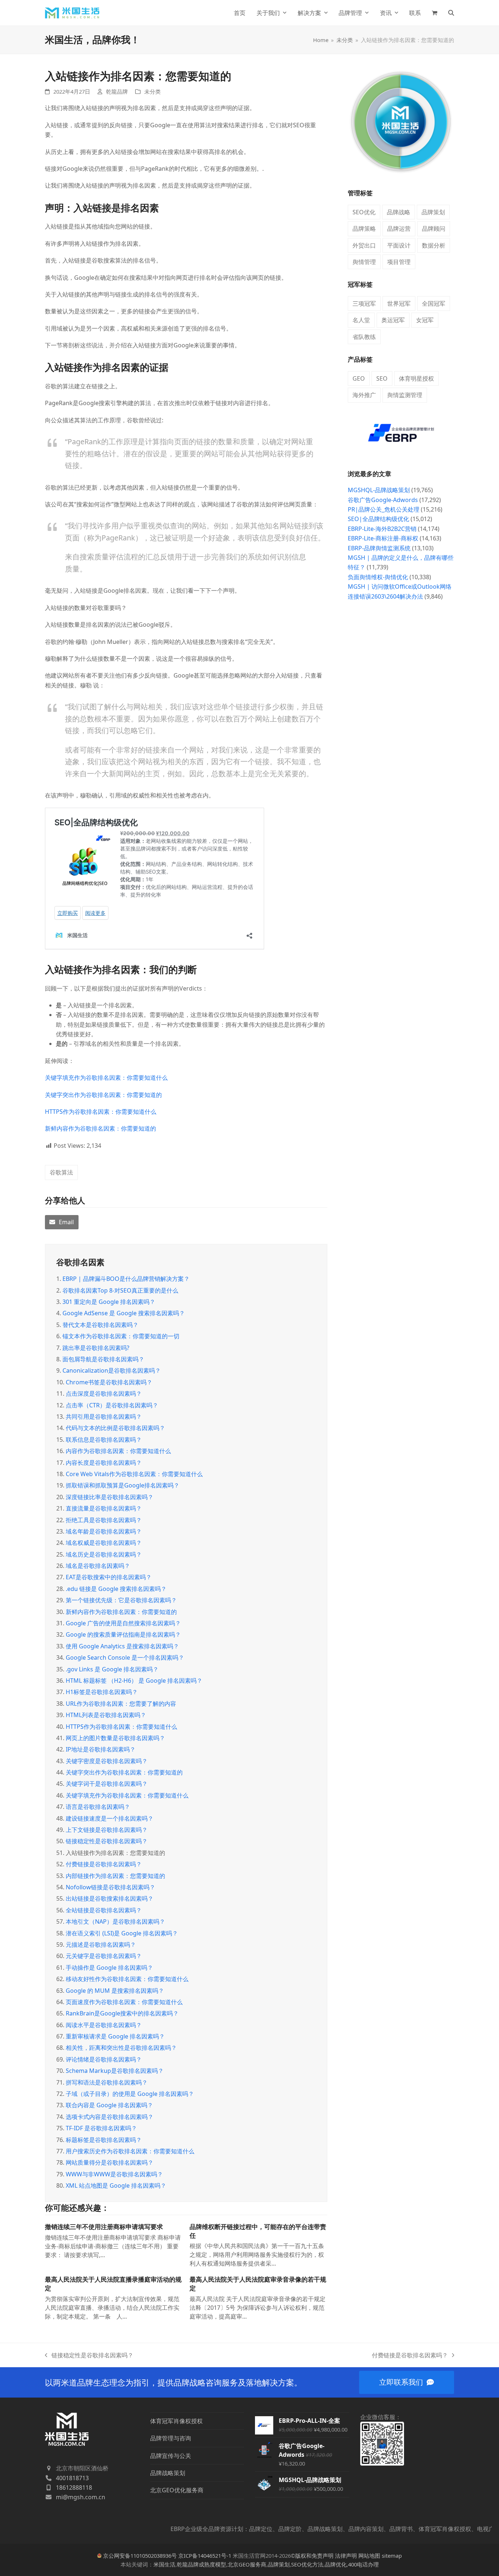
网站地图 (369, 2556)
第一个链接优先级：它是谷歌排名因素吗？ (121, 1600)
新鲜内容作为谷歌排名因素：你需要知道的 (100, 1128)
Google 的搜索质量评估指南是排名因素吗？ (123, 1634)
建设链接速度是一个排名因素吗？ (110, 1818)
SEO (382, 378)
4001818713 (72, 2478)
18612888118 (74, 2488)
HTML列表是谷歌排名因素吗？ (106, 1715)
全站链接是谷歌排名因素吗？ (104, 1910)
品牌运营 (399, 229)
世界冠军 (399, 303)
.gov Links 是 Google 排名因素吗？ (112, 1669)
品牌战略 (399, 212)
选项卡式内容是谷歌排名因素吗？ (110, 2117)
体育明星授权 (416, 378)
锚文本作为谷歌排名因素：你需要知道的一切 (121, 1336)
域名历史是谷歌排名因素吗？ (104, 1554)
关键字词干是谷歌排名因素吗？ (107, 1784)
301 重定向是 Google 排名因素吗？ (109, 1302)
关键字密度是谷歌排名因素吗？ (107, 1761)
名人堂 (361, 320)
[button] (435, 13)
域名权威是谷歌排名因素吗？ (104, 1543)
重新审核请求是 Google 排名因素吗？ (115, 2036)
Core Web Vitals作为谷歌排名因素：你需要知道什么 (134, 1474)
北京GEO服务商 (247, 2564)
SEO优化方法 (307, 2564)
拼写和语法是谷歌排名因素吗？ (107, 2082)
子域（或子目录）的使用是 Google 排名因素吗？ (130, 2094)
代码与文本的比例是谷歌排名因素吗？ (115, 1428)
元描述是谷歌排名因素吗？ (101, 1945)
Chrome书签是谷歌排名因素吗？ (109, 1382)
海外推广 (364, 395)
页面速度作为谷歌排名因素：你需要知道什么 (124, 2002)
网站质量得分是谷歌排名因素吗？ (110, 2162)
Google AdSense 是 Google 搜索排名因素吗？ (124, 1313)
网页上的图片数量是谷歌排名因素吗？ (115, 1738)
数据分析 (434, 245)
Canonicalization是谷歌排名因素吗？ (112, 1370)
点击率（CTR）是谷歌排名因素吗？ (112, 1405)
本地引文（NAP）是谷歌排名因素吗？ (115, 1921)
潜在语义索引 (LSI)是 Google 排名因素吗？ (122, 1933)
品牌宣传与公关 (171, 2456)
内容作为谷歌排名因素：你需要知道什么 (118, 1451)
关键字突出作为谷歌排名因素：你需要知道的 (103, 1095)
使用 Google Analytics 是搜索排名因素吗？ (122, 1646)
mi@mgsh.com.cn (81, 2497)
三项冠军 (364, 303)
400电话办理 (363, 2564)
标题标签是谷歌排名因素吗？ (104, 2140)
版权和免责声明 (314, 2556)
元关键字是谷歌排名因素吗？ (104, 1956)
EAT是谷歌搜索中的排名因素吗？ (109, 1577)
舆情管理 (364, 262)
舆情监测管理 (405, 395)
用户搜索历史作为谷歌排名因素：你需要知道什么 (130, 2151)
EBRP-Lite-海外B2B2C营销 (382, 529)
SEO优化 (364, 212)
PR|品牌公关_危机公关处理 (384, 509)
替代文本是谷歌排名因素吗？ (100, 1325)
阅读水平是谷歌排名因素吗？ (104, 2025)
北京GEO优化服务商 (177, 2490)
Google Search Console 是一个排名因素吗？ (125, 1657)
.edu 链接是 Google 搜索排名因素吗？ (116, 1589)
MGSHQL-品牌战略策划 (379, 490)
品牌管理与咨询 (171, 2438)
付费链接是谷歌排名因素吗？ (104, 1864)
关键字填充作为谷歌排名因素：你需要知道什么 (106, 1078)
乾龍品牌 (117, 91)
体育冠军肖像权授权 (176, 2421)
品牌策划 (433, 212)
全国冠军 (434, 303)
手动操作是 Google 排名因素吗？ (109, 1968)
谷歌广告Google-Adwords (383, 500)
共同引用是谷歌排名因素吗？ (104, 1417)
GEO (359, 378)
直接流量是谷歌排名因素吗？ (104, 1508)
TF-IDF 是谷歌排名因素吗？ (101, 2128)
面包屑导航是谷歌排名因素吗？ (103, 1359)
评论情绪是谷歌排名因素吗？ (104, 2059)
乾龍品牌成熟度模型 (201, 2564)
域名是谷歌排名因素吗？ (98, 1566)
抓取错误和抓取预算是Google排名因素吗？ (123, 1485)
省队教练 (364, 337)
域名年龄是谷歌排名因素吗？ (104, 1531)
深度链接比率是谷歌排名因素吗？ (110, 1497)
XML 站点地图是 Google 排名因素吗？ (116, 2185)
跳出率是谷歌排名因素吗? (96, 1348)
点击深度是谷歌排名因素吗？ (104, 1393)
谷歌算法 (61, 1172)
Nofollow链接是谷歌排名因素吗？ (111, 1887)
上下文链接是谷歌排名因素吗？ (107, 1830)
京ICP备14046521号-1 (205, 2556)
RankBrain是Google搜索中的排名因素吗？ (122, 2013)
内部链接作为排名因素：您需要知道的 (115, 1876)
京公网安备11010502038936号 (140, 2556)
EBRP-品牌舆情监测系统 (379, 548)
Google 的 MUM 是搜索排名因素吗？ (115, 1991)
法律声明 (346, 2556)
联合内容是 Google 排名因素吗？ (109, 2105)
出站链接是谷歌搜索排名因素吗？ (110, 1898)
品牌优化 (336, 2564)
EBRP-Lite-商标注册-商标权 (383, 538)
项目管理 (399, 262)
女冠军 (425, 320)
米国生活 (164, 2564)
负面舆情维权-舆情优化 (378, 577)
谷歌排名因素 (80, 1262)
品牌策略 (364, 229)
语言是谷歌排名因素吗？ (98, 1807)
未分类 (153, 91)
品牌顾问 (434, 229)
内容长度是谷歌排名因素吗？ (104, 1463)
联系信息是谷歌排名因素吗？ (104, 1440)
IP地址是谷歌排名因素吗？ (101, 1749)
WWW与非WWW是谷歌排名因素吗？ (114, 2174)
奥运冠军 (393, 320)
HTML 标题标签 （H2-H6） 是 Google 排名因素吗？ (134, 1681)
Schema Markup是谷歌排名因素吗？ (115, 2071)
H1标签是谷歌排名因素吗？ (102, 1692)
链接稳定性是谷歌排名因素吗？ (107, 1841)
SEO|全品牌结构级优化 (378, 519)
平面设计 (399, 245)
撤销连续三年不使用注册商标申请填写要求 (104, 2227)
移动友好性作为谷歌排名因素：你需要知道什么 (127, 1979)
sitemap (392, 2556)
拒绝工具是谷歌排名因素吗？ (104, 1520)
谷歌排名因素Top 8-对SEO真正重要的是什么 (120, 1290)
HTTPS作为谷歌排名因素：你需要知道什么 (101, 1112)
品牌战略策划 (168, 2473)
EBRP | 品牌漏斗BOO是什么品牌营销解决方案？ (126, 1279)
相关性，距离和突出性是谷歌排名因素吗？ (121, 2048)
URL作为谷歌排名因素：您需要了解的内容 (121, 1704)
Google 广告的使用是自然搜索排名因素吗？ (123, 1623)
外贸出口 (364, 245)
